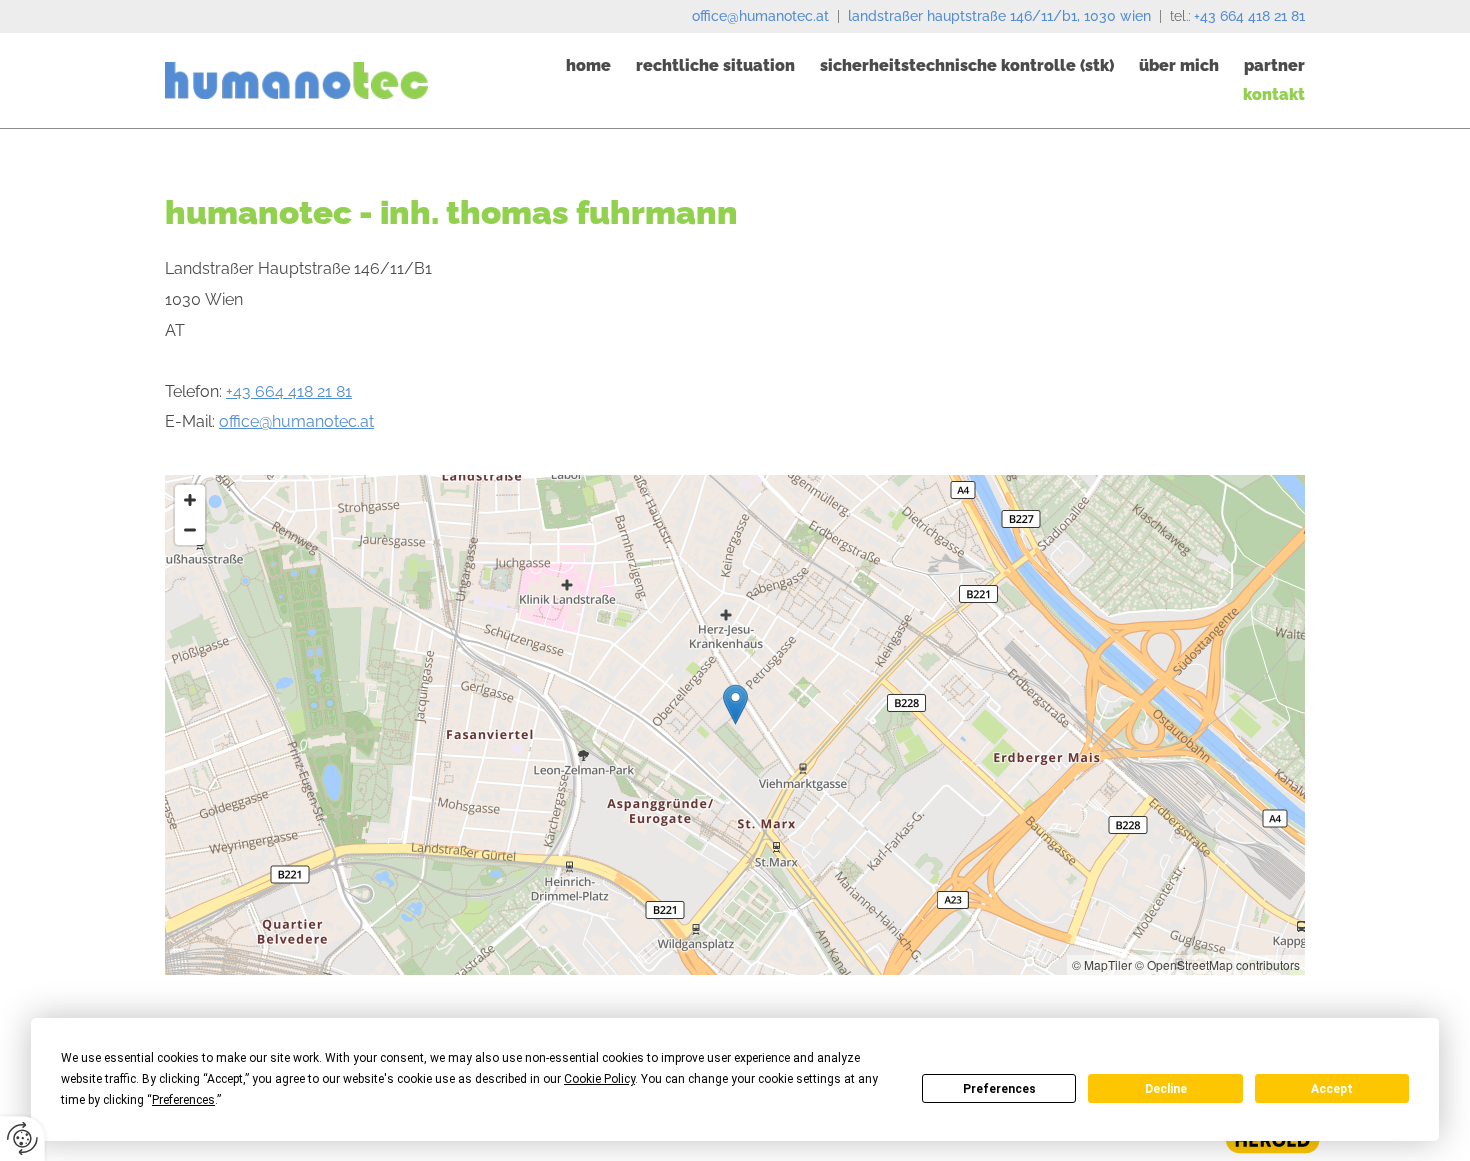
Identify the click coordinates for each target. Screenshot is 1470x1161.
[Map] (735, 725)
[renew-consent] (22, 1138)
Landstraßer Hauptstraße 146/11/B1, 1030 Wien (999, 16)
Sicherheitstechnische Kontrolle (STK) (967, 65)
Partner (1274, 65)
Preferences (999, 1089)
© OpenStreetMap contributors (1217, 964)
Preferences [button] (183, 1100)
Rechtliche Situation (715, 65)
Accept (1332, 1089)
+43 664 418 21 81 (1249, 16)
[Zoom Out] (190, 530)
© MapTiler (1102, 964)
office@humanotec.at (760, 16)
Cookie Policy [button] (599, 1079)
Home (588, 65)
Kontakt (1274, 94)
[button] (735, 704)
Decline (1166, 1089)
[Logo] (296, 80)
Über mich (1179, 65)
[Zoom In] (190, 500)
